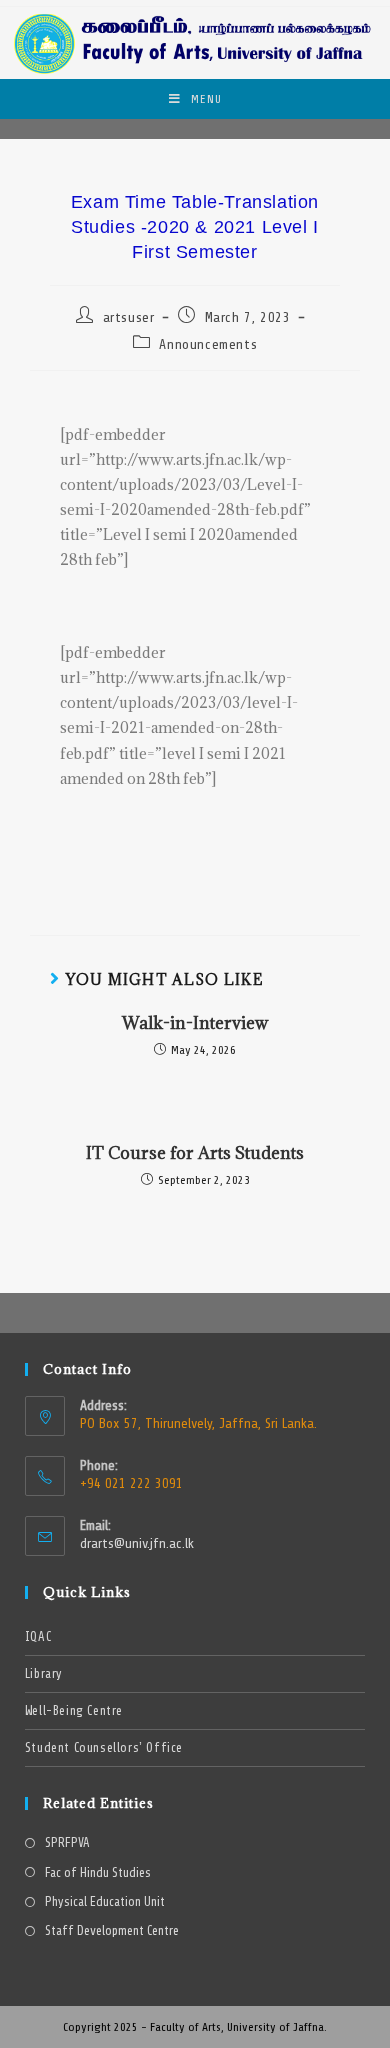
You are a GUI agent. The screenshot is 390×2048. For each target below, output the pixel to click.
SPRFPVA (67, 1843)
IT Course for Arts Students (195, 1153)
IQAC (38, 1637)
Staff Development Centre (112, 1931)
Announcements (208, 344)
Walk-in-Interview (195, 1023)
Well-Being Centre (74, 1711)
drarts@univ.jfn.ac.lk (137, 1543)
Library (44, 1674)
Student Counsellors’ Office (104, 1748)
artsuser (129, 317)
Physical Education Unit (105, 1902)
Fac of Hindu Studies (98, 1873)
